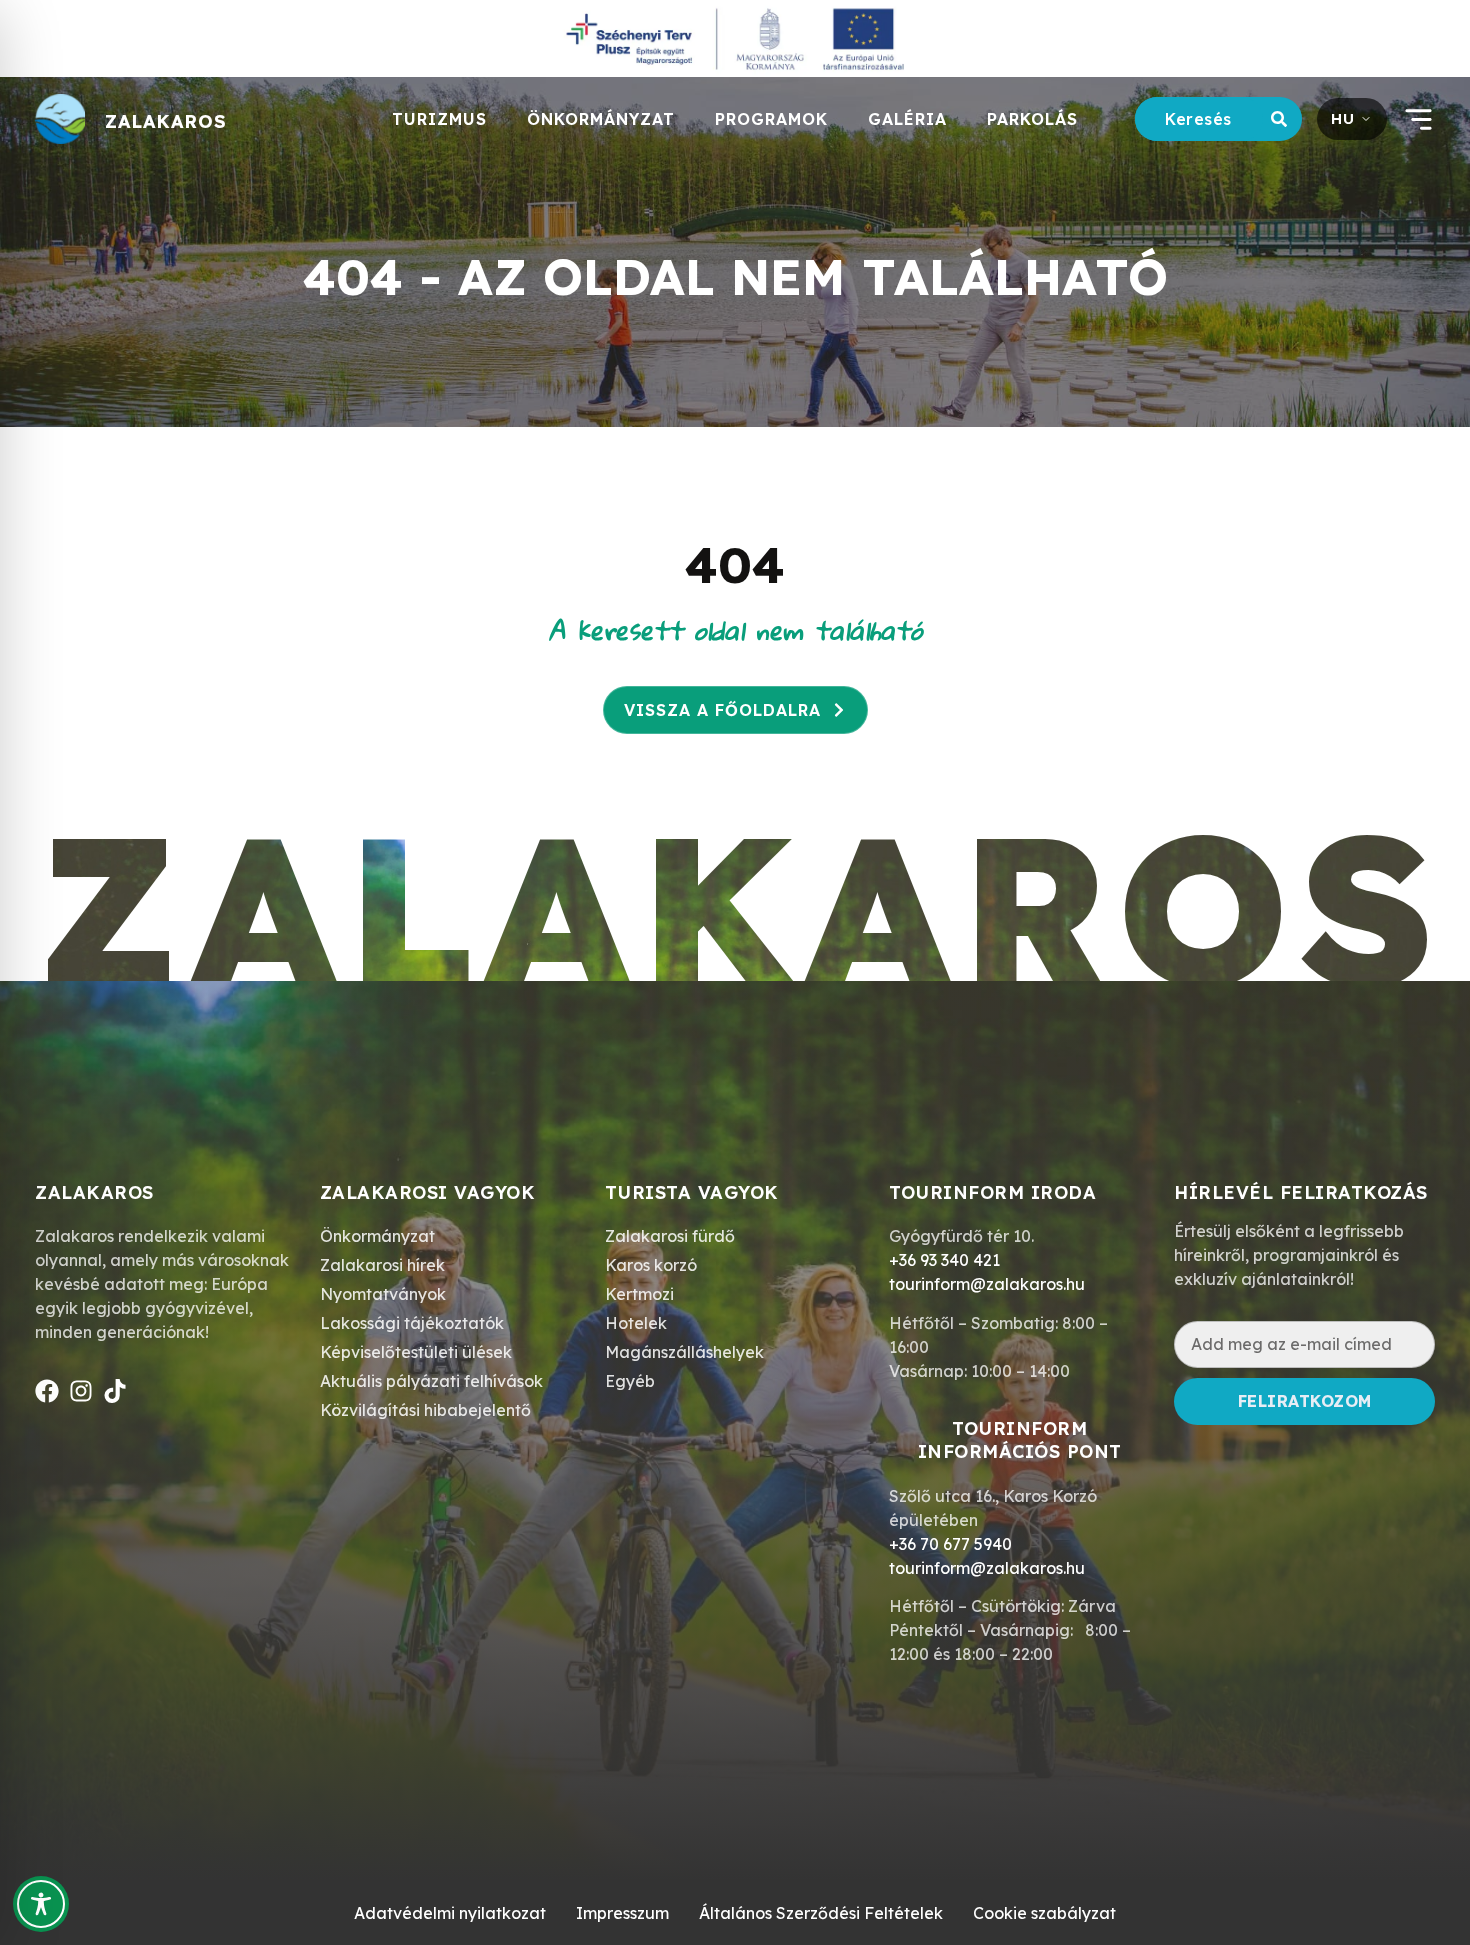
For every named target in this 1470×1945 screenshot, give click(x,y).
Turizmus (439, 119)
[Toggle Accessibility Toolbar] (41, 1904)
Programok (771, 119)
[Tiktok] (115, 1391)
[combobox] (1199, 119)
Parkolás (1032, 119)
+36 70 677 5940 (950, 1544)
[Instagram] (81, 1391)
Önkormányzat (601, 119)
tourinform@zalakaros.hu (987, 1284)
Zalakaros (166, 121)
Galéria (907, 119)
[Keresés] (1282, 119)
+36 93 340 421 (944, 1260)
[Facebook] (47, 1391)
